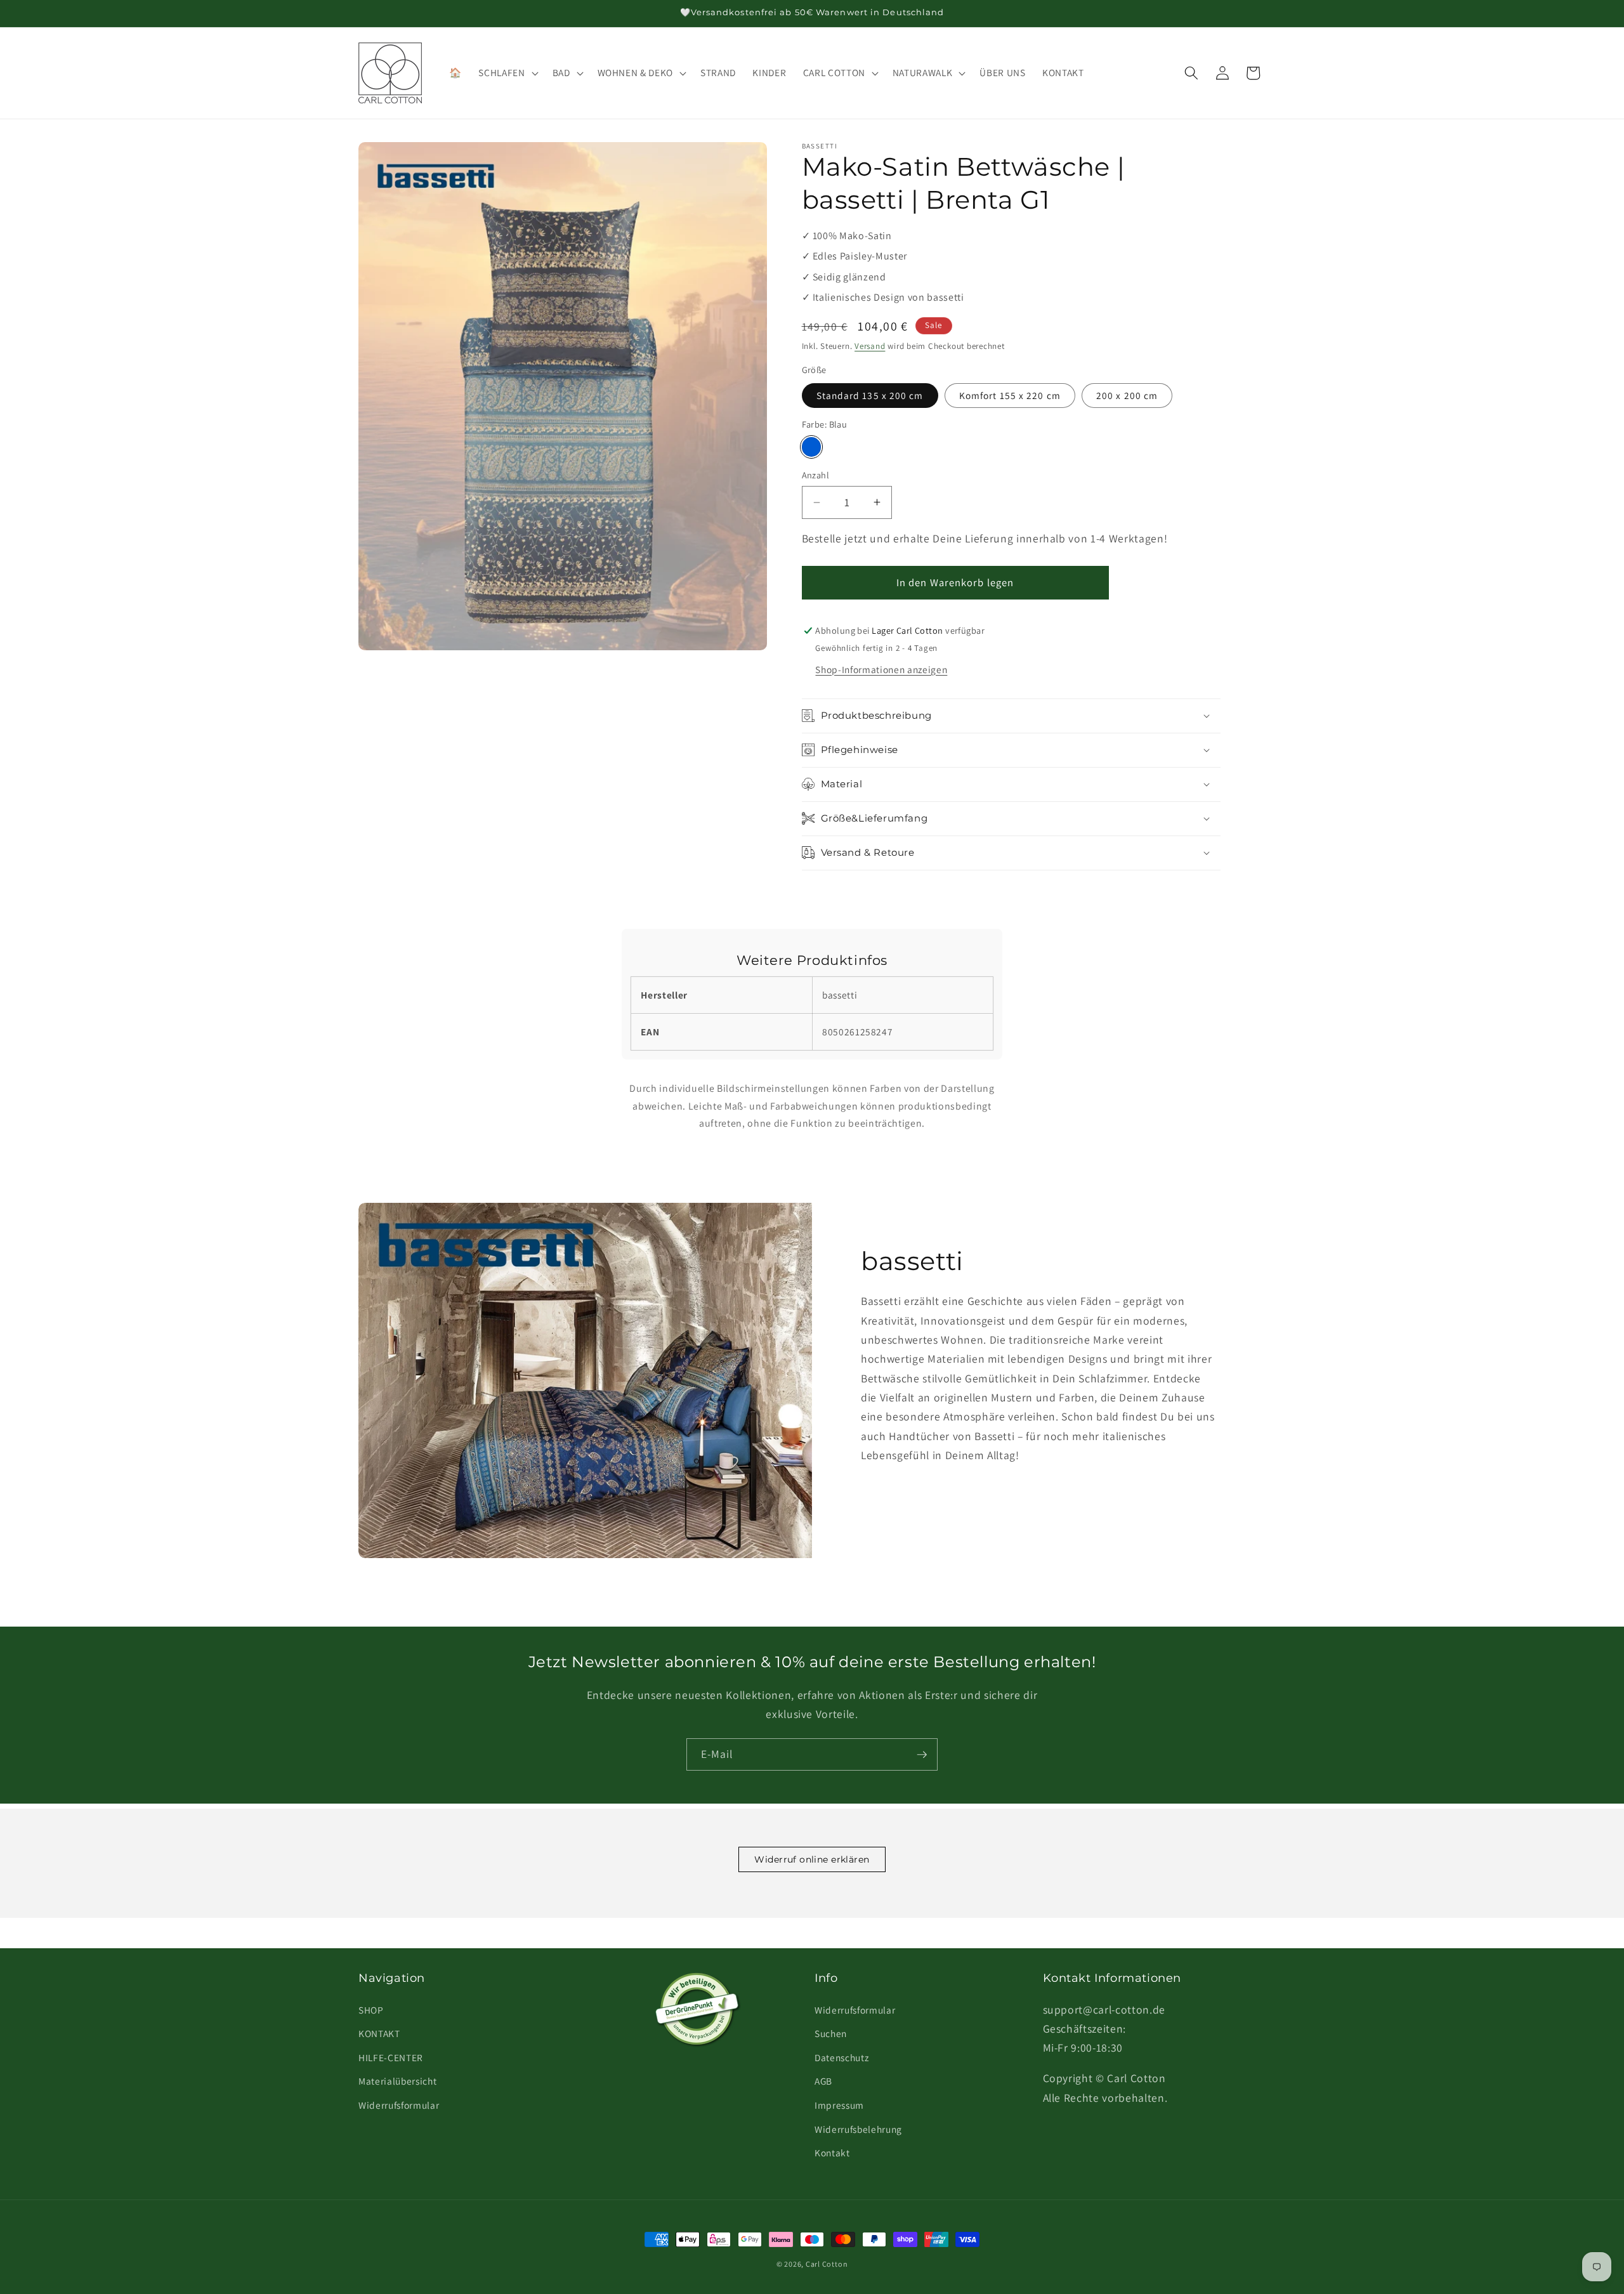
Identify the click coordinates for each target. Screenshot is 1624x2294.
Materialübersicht (397, 2081)
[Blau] (812, 447)
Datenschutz (841, 2057)
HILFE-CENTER (391, 2057)
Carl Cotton (827, 2264)
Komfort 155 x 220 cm (1010, 395)
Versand (870, 346)
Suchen (831, 2033)
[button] (507, 73)
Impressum (839, 2105)
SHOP (371, 2010)
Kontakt (832, 2153)
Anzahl (816, 475)
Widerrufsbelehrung (858, 2129)
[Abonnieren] (922, 1755)
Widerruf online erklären (812, 1859)
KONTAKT (379, 2033)
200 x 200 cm (1127, 395)
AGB (823, 2081)
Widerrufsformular (399, 2105)
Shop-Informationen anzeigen (881, 669)
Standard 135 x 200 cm (870, 395)
